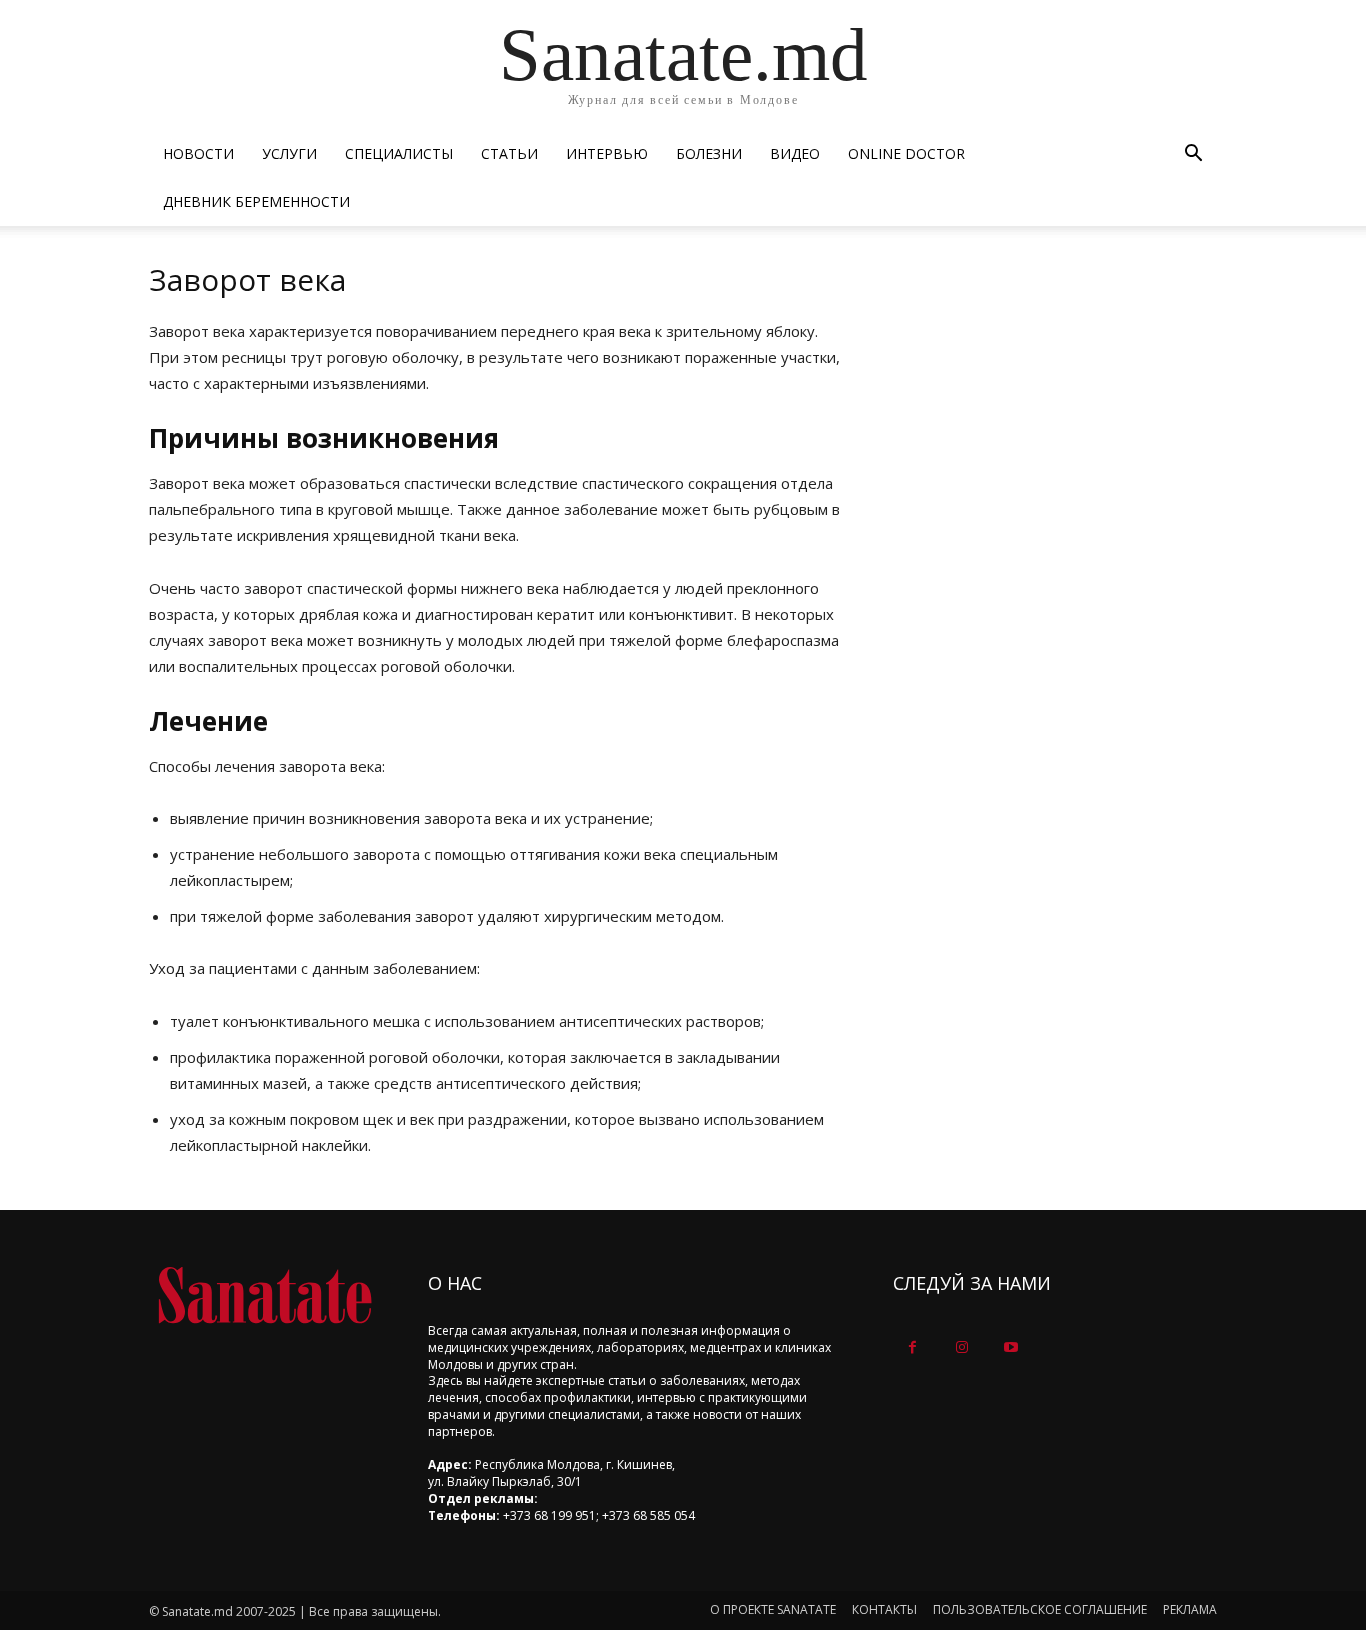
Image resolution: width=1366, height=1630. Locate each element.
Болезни (709, 153)
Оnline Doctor (906, 153)
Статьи (509, 153)
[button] (1193, 155)
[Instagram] (961, 1347)
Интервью (607, 153)
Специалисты (399, 153)
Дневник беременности (256, 201)
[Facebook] (912, 1347)
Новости (198, 153)
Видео (795, 153)
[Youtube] (1010, 1347)
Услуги (289, 153)
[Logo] (264, 1295)
